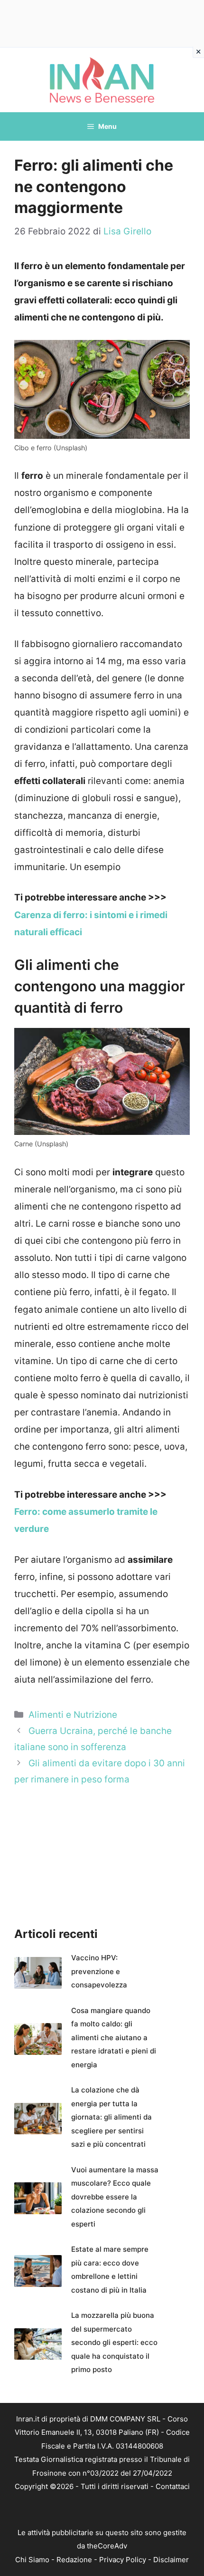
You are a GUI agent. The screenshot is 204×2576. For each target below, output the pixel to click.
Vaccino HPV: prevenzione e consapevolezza (99, 1971)
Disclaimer (171, 2560)
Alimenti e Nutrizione (73, 1715)
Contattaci (173, 2486)
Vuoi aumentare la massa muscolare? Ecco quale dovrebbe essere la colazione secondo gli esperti (115, 2197)
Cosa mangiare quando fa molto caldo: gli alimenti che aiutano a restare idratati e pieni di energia (114, 2038)
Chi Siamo (32, 2560)
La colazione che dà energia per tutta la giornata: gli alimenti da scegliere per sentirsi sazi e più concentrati (111, 2117)
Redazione (74, 2560)
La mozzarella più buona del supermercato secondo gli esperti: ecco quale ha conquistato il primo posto (114, 2342)
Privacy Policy (123, 2560)
